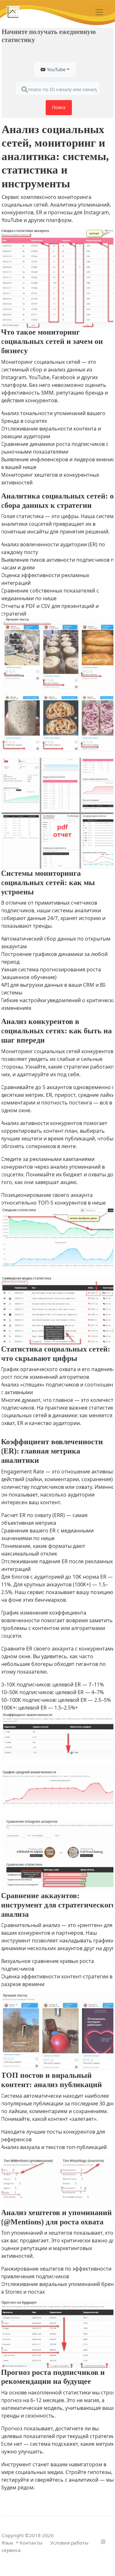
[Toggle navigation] (99, 12)
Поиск (59, 107)
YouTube (56, 69)
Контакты (31, 2543)
